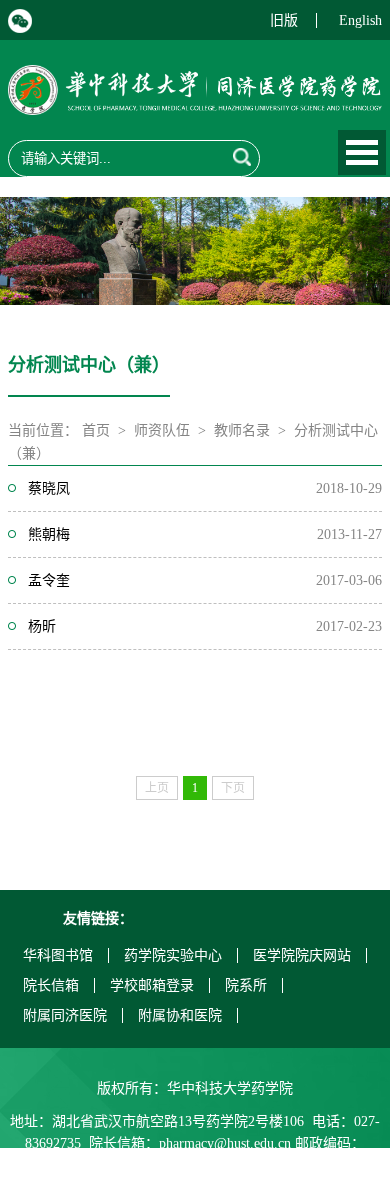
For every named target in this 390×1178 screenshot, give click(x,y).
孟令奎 (49, 580)
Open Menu (362, 152)
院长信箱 (51, 985)
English (360, 20)
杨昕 (42, 626)
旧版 (284, 20)
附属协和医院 (180, 1015)
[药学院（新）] (195, 102)
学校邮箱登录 (152, 985)
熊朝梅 (49, 534)
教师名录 (242, 430)
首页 (96, 430)
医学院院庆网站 (302, 955)
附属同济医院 (65, 1015)
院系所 (246, 985)
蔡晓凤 (49, 488)
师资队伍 (162, 430)
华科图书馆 (58, 955)
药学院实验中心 (173, 955)
